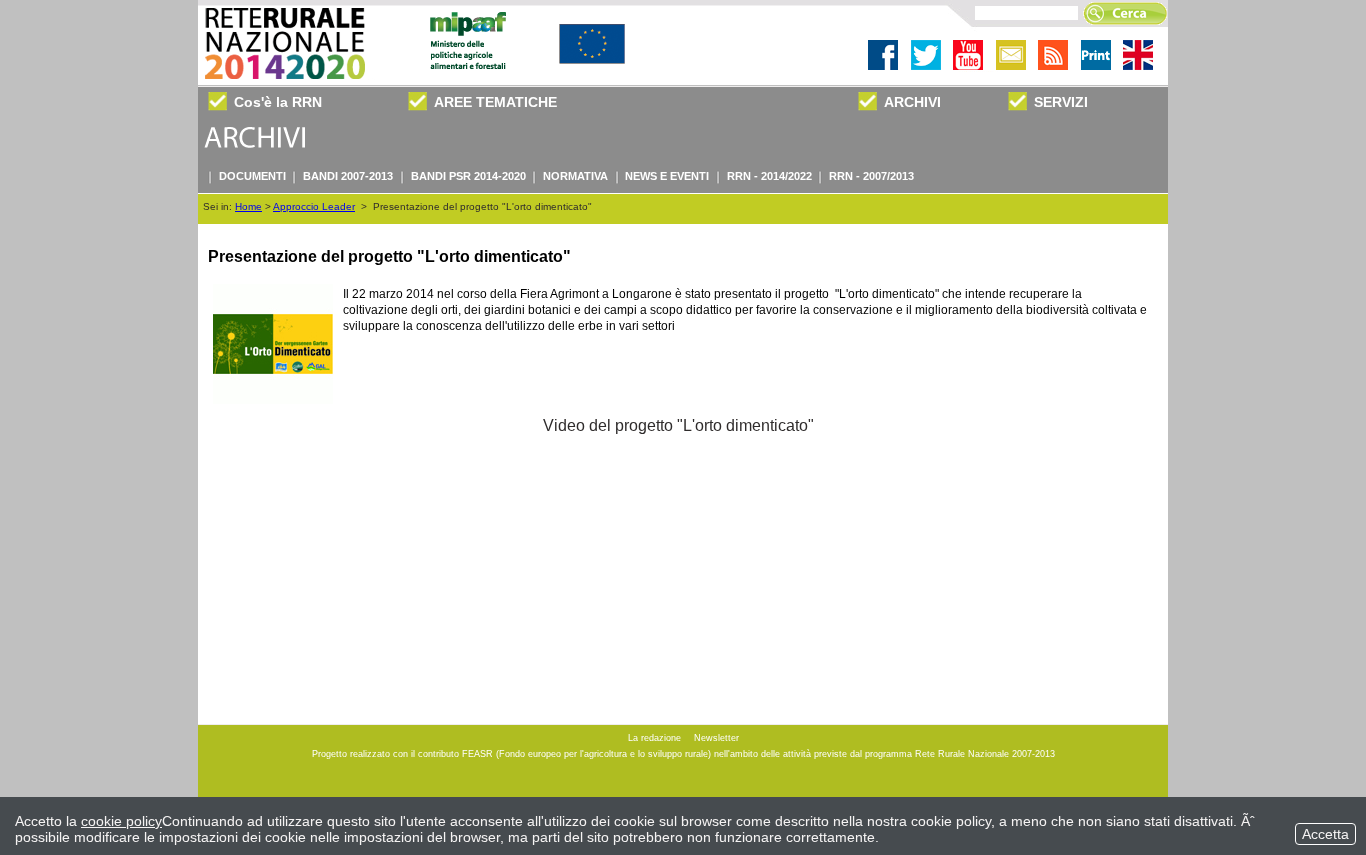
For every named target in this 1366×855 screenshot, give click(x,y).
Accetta (1325, 834)
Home (248, 206)
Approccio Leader (314, 206)
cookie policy (121, 821)
